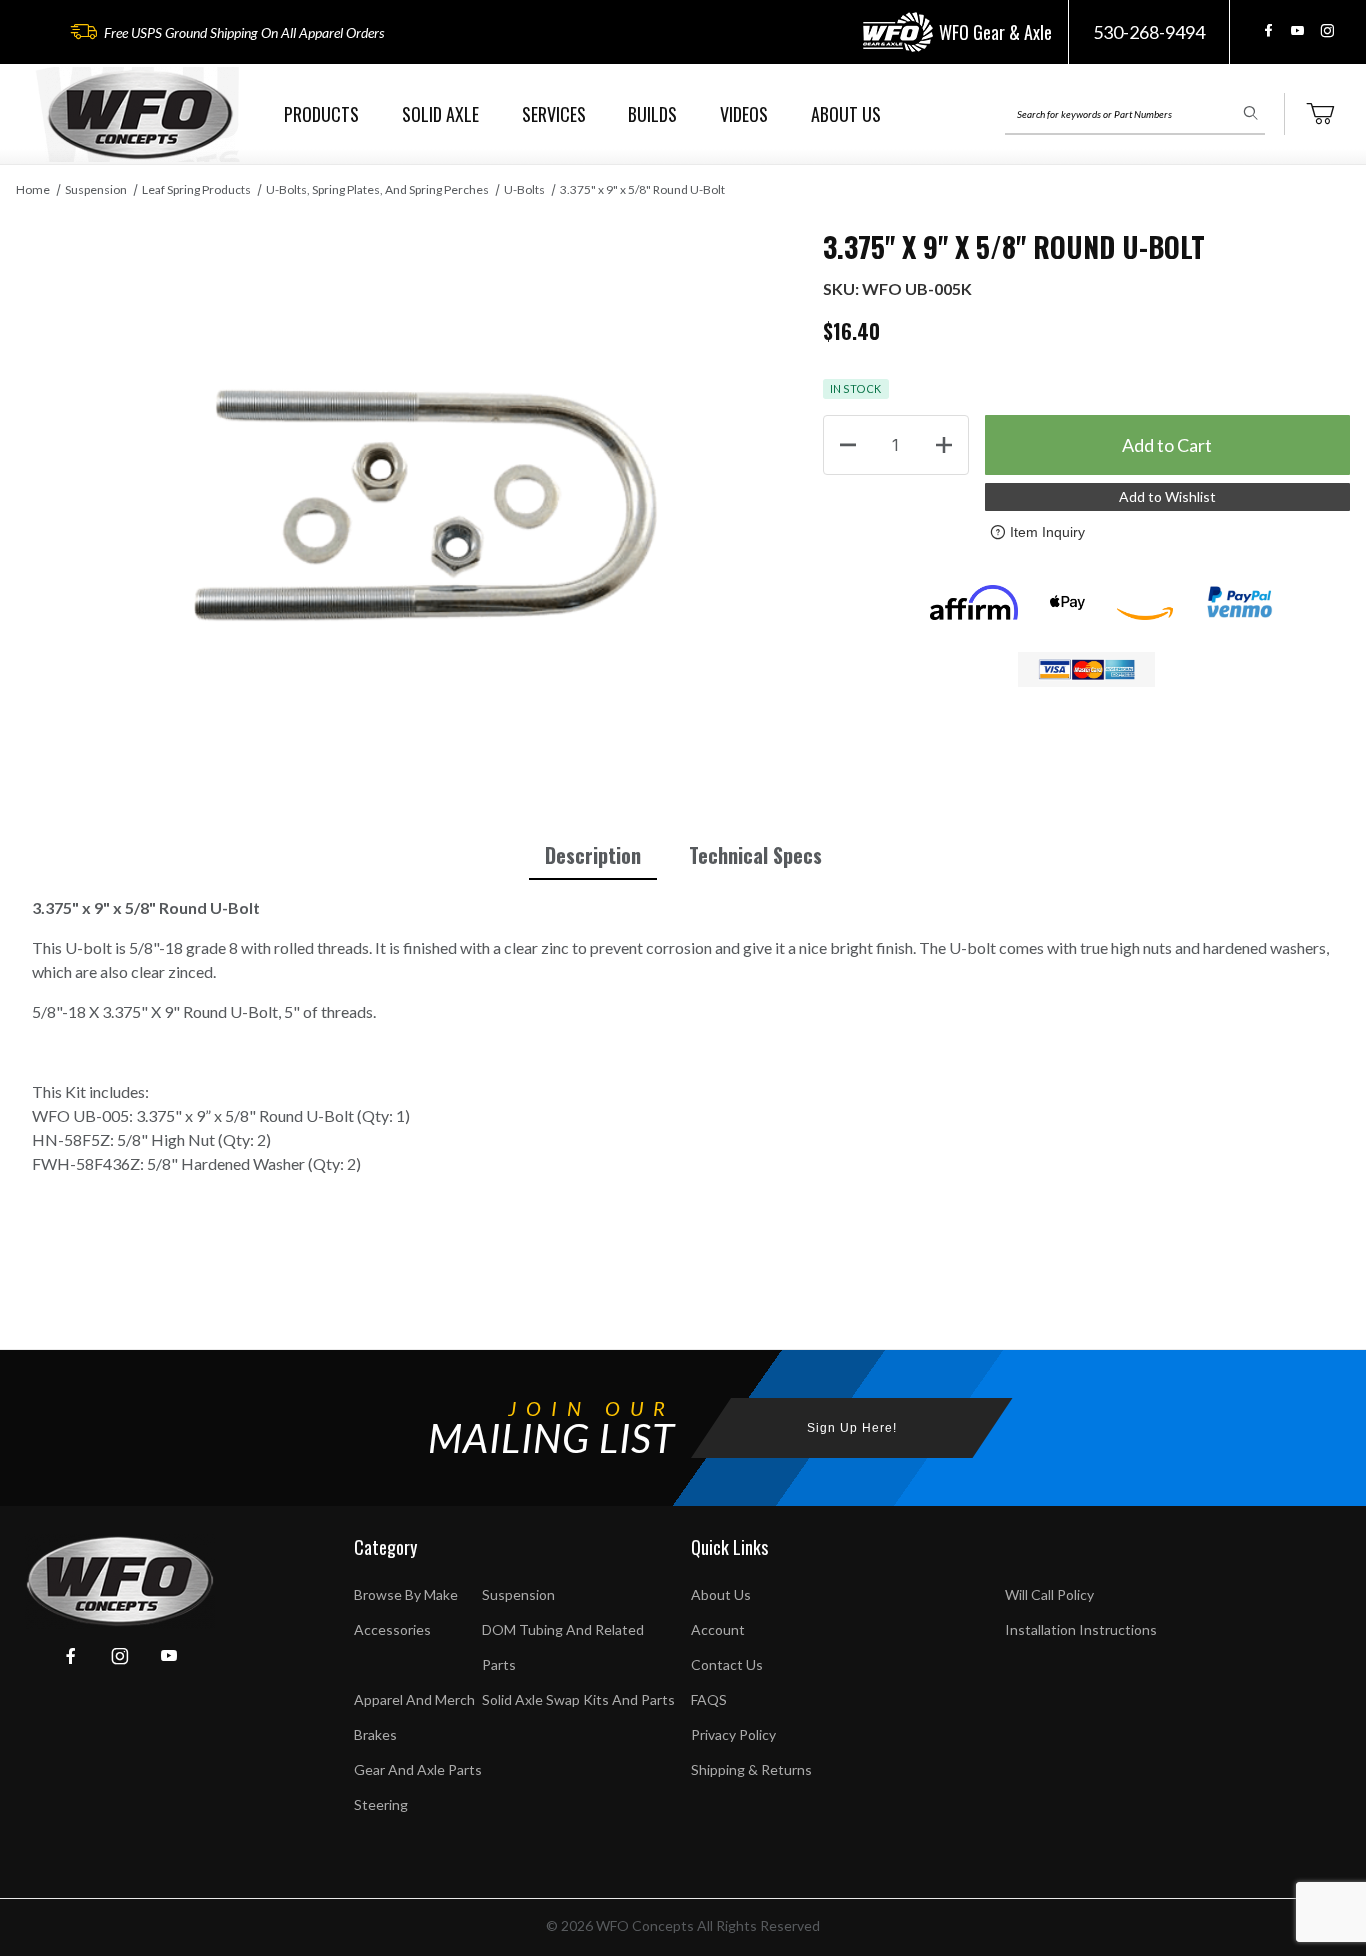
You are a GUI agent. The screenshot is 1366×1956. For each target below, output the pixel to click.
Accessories (392, 1629)
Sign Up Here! (852, 1428)
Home (33, 189)
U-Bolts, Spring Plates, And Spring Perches (377, 189)
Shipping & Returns (751, 1769)
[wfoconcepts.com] (140, 114)
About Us (721, 1594)
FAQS (709, 1699)
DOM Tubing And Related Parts (563, 1647)
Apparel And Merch (414, 1699)
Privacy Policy (733, 1734)
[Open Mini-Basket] (1320, 114)
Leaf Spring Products (196, 189)
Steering (381, 1804)
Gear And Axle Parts (418, 1769)
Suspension (96, 189)
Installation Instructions (1081, 1629)
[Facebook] (1268, 30)
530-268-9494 (1149, 32)
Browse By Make (406, 1594)
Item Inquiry (1047, 532)
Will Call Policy (1049, 1594)
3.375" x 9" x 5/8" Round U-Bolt (642, 189)
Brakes (375, 1734)
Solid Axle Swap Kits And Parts (578, 1699)
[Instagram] (1327, 30)
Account (718, 1629)
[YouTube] (1297, 30)
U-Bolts (524, 189)
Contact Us (727, 1664)
